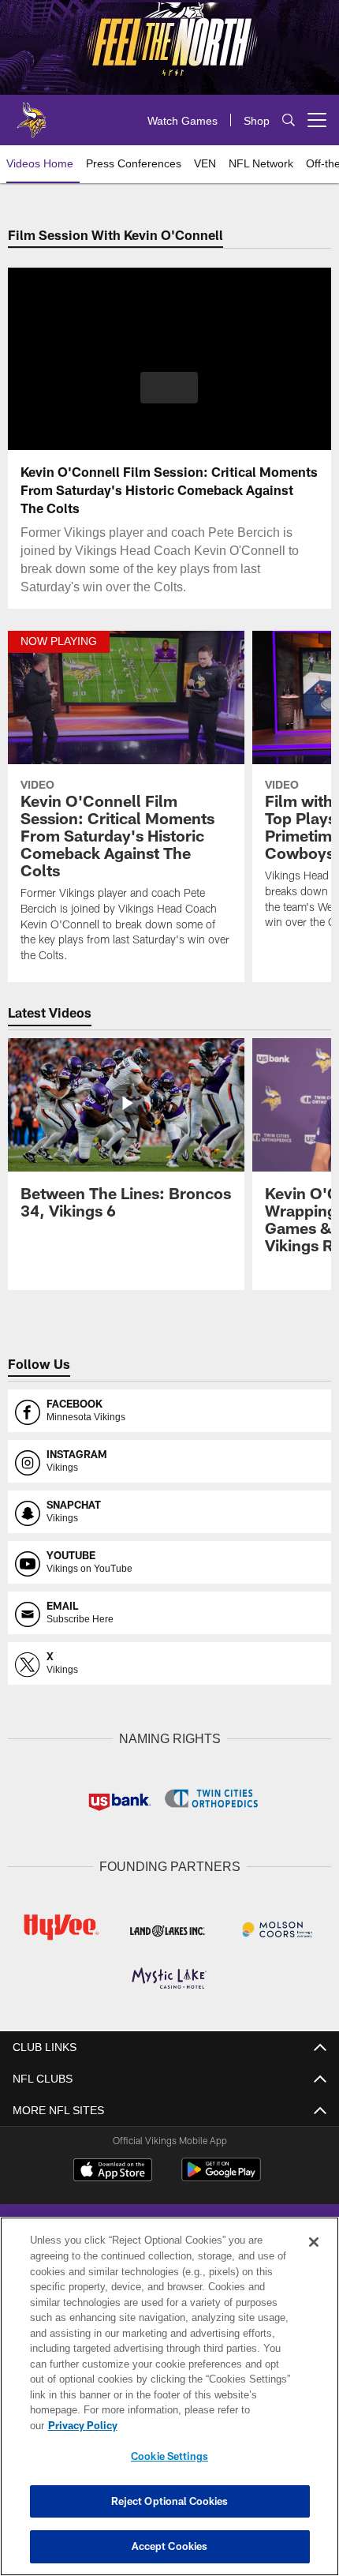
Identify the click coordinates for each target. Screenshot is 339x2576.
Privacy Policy (204, 2425)
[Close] (314, 2258)
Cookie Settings (169, 2456)
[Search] (289, 120)
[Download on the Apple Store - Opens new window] (113, 2169)
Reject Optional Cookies (170, 2501)
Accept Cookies (170, 2546)
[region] (169, 2404)
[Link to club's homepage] (32, 114)
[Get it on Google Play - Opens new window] (221, 2175)
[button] (169, 388)
